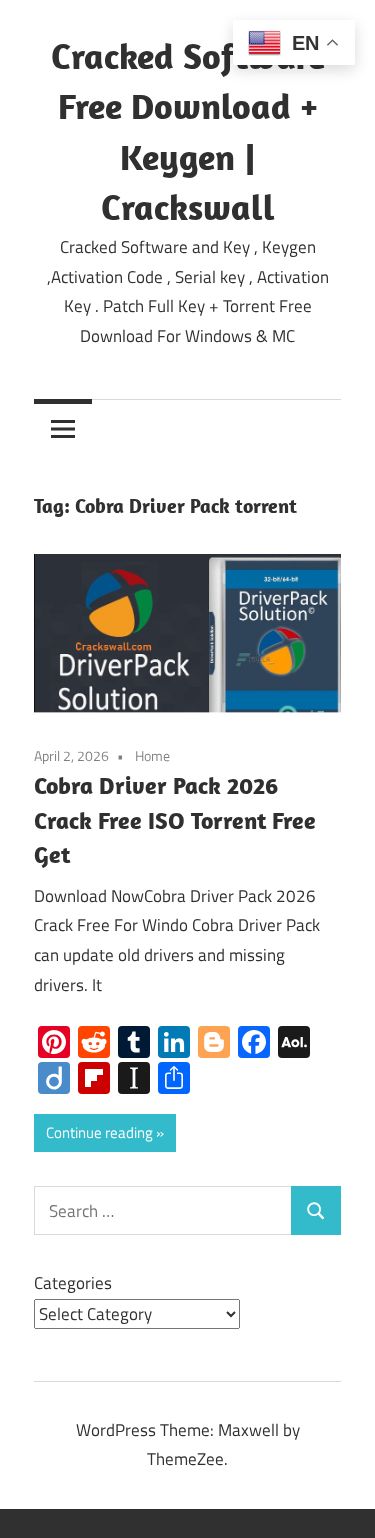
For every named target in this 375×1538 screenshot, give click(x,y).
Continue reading (99, 1132)
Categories (73, 1283)
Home (152, 755)
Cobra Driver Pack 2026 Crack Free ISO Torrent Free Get (175, 820)
